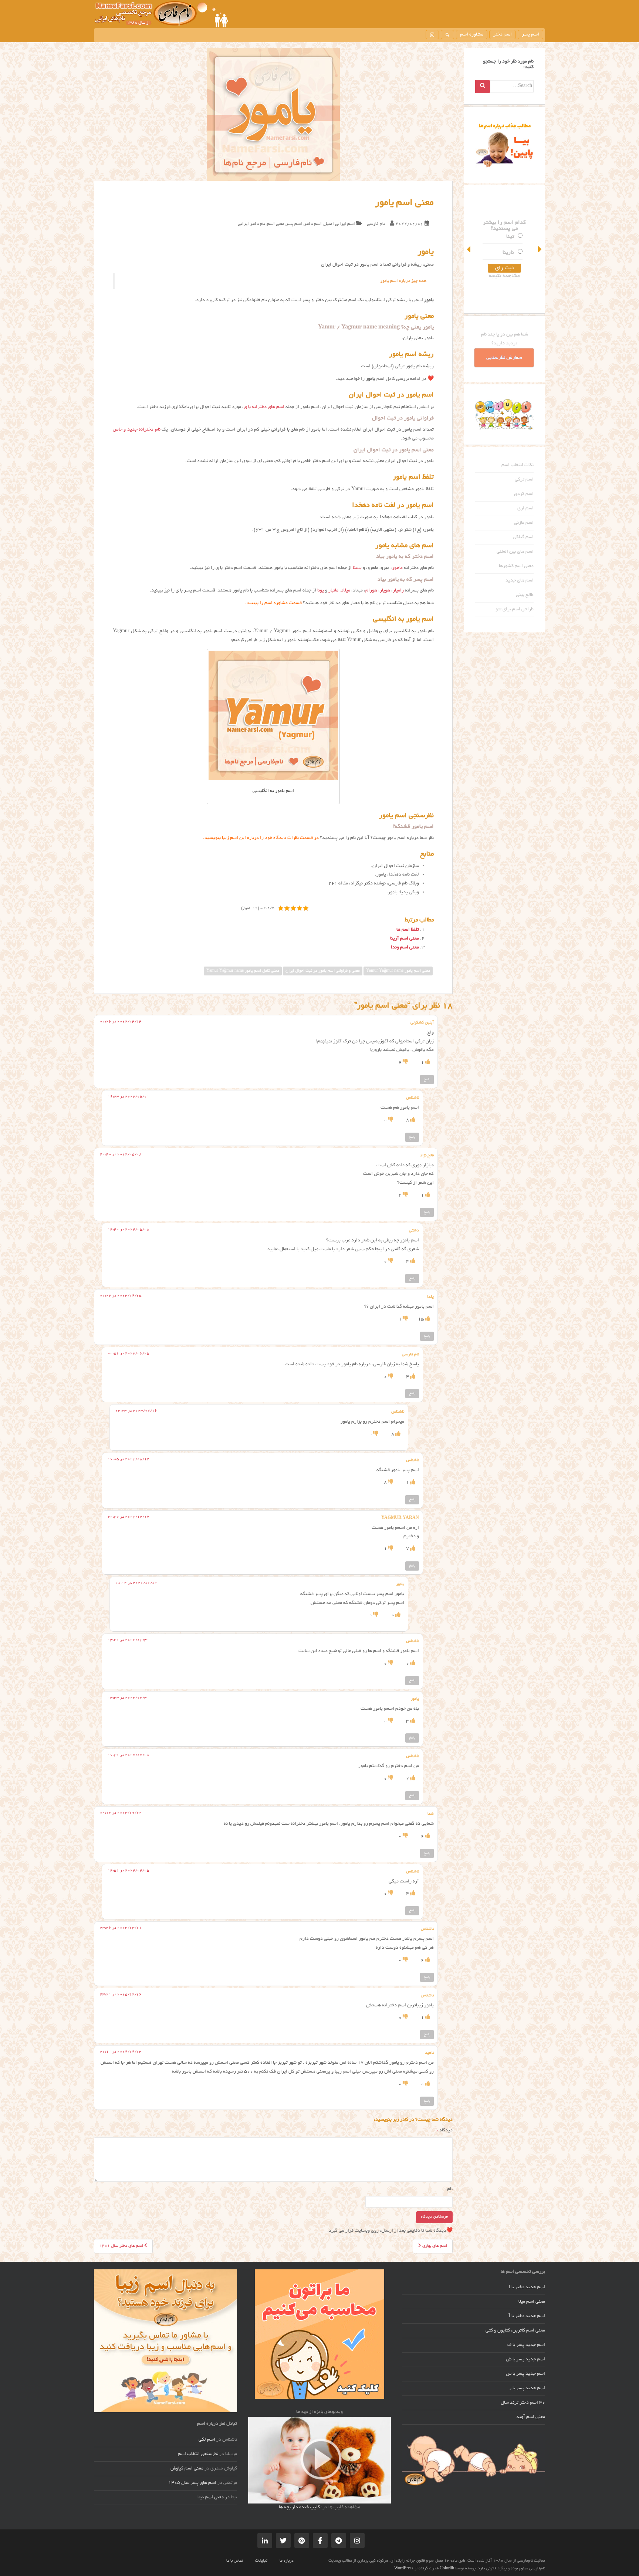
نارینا (508, 253)
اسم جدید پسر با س (525, 2374)
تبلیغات (261, 2561)
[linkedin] (265, 2540)
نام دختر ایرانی (251, 224)
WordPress (404, 2569)
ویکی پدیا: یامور (403, 893)
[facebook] (320, 2540)
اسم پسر (530, 35)
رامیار (398, 591)
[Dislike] (405, 1063)
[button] (469, 249)
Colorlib (447, 2569)
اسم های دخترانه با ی (264, 407)
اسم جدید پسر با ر (527, 2388)
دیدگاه (445, 2131)
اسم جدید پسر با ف (526, 2345)
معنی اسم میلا (532, 2302)
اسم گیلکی (523, 537)
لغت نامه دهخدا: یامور (398, 875)
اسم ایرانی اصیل (339, 224)
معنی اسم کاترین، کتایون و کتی (515, 2331)
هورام (371, 591)
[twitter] (283, 2540)
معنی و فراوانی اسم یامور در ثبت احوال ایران (323, 971)
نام (450, 2189)
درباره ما (287, 2561)
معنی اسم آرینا (405, 939)
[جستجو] (447, 35)
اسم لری (525, 509)
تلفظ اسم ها (408, 930)
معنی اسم (275, 224)
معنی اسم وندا (405, 948)
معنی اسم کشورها (516, 566)
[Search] (483, 87)
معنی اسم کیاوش (187, 2469)
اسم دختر (503, 35)
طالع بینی (525, 595)
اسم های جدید (520, 581)
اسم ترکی (524, 480)
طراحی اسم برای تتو (515, 610)
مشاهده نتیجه (504, 276)
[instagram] (432, 35)
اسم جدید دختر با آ (527, 2316)
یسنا (357, 568)
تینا (510, 237)
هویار (385, 591)
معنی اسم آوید (531, 2417)
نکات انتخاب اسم (518, 465)
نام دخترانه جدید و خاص (137, 430)
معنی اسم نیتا (211, 2498)
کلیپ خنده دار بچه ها (299, 2508)
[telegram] (339, 2540)
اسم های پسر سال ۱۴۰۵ (192, 2483)
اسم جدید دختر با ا (527, 2287)
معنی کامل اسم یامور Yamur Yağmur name (243, 971)
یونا (321, 591)
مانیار (333, 591)
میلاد (346, 591)
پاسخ (427, 1079)
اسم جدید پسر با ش (525, 2360)
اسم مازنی (524, 523)
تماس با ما (235, 2561)
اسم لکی (207, 2440)
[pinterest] (302, 2540)
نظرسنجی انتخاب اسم (198, 2454)
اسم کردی (524, 494)
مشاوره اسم (472, 35)
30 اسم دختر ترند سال (523, 2403)
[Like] (427, 1063)
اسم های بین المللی (515, 552)
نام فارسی (376, 224)
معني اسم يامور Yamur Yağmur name (398, 971)
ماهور (397, 568)
